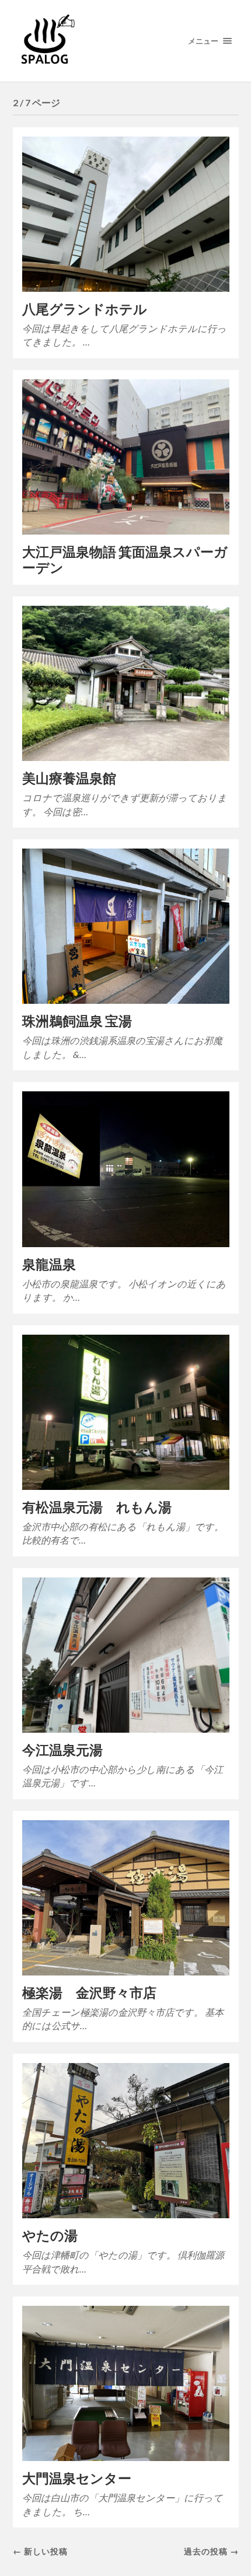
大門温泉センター (77, 2478)
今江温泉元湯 (62, 1750)
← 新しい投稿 (40, 2551)
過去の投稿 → (211, 2551)
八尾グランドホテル (85, 309)
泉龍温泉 (49, 1264)
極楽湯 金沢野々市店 (89, 1993)
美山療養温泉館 (69, 778)
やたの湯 (50, 2235)
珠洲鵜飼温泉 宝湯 (77, 1021)
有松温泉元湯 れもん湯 (97, 1507)
